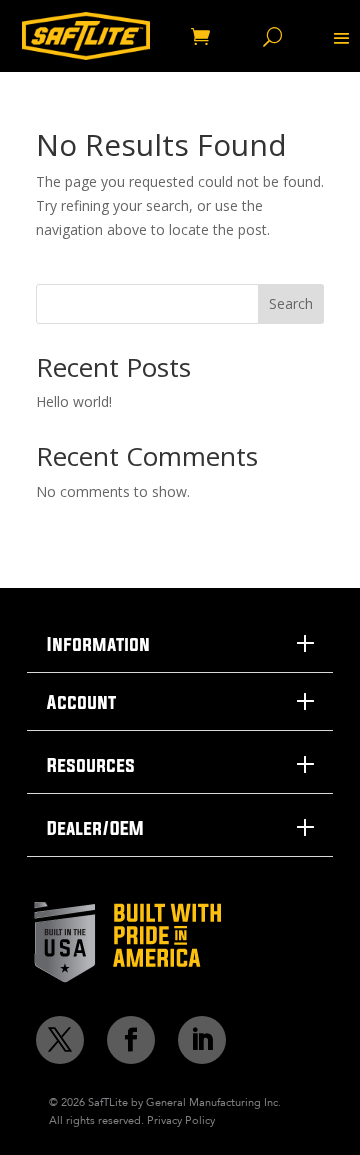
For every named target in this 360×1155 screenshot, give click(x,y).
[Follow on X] (60, 1040)
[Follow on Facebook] (131, 1040)
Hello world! (74, 401)
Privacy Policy (181, 1120)
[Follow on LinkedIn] (202, 1040)
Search (291, 303)
